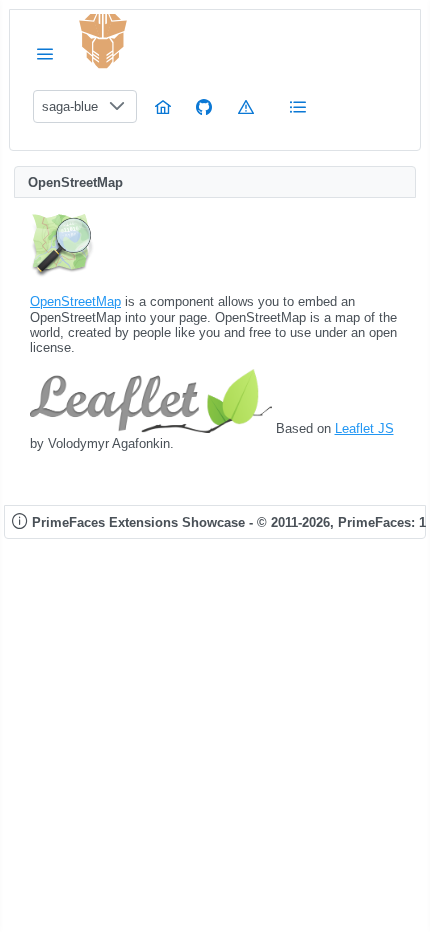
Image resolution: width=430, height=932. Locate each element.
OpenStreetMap (75, 301)
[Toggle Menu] (45, 53)
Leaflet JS (364, 428)
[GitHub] (204, 106)
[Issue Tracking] (246, 106)
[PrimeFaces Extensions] (103, 41)
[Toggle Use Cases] (298, 106)
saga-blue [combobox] (70, 106)
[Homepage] (163, 106)
